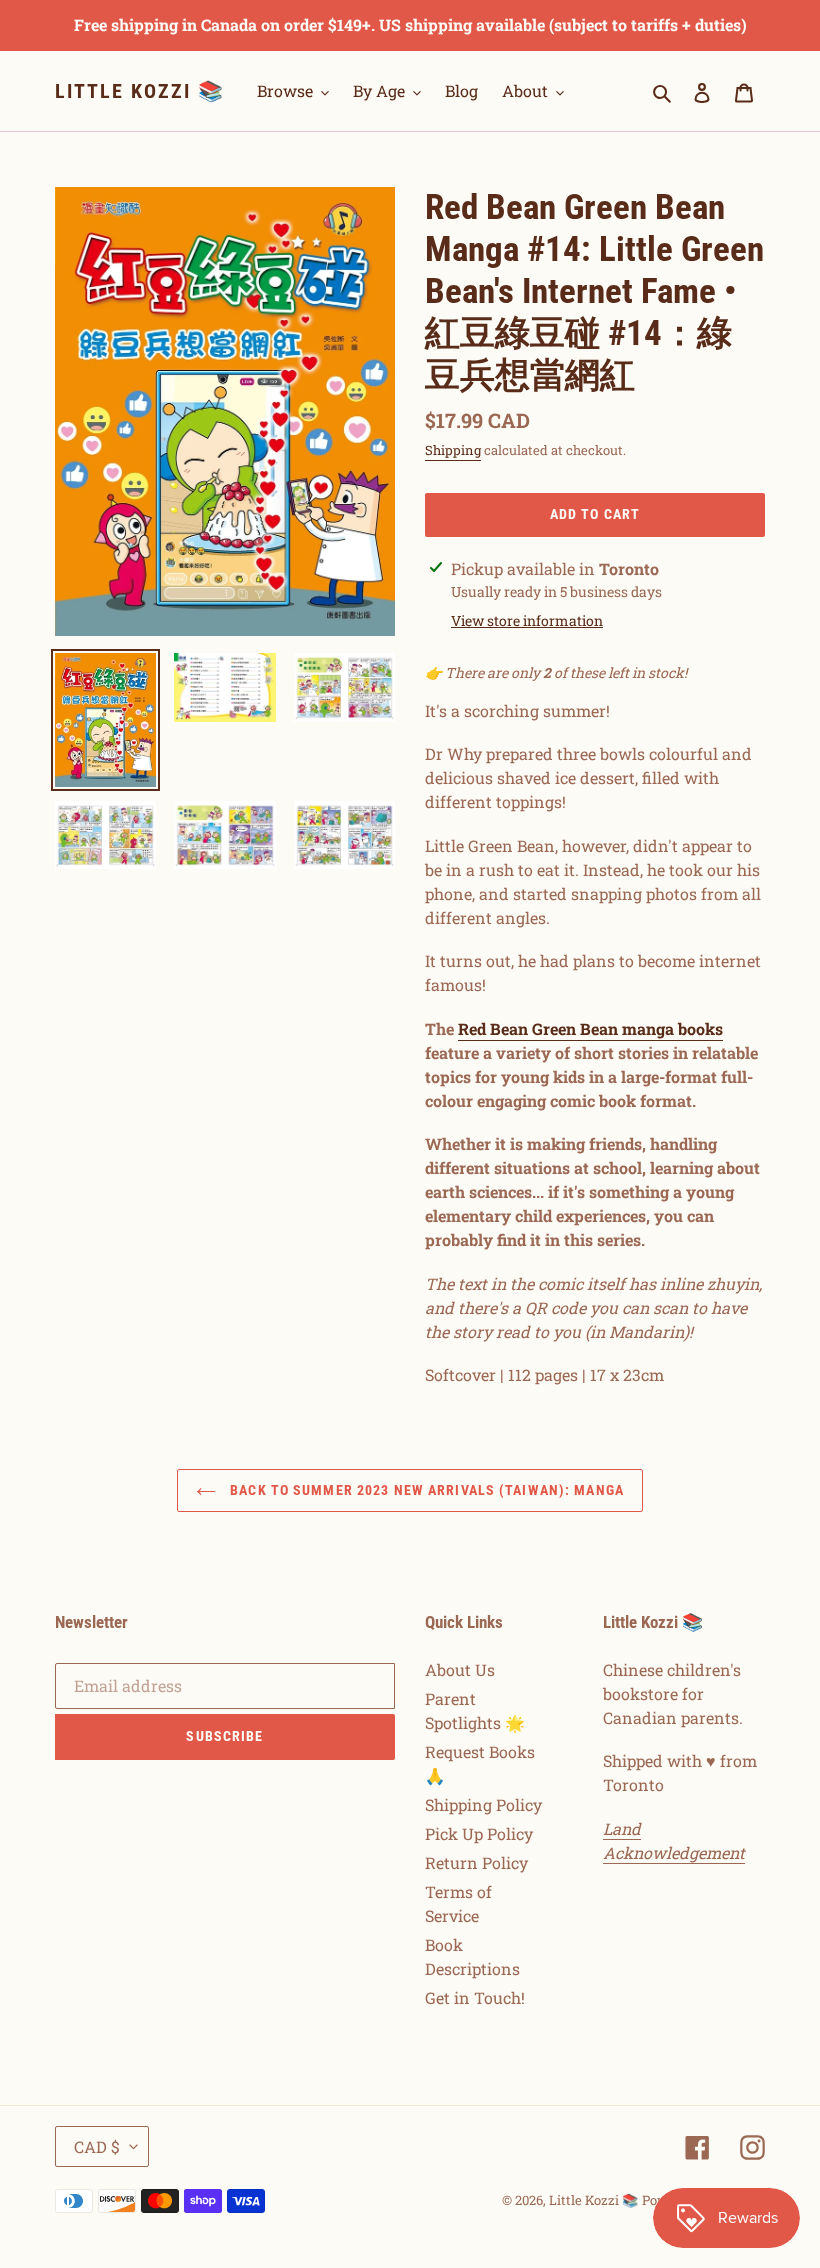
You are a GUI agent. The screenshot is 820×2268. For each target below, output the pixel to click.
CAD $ (97, 2146)
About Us (460, 1669)
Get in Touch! (475, 1997)
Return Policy (476, 1862)
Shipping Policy (483, 1804)
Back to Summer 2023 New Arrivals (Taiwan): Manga (425, 1490)
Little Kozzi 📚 (140, 91)
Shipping (453, 450)
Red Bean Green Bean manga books (590, 1028)
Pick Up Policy (479, 1833)
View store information (527, 620)
